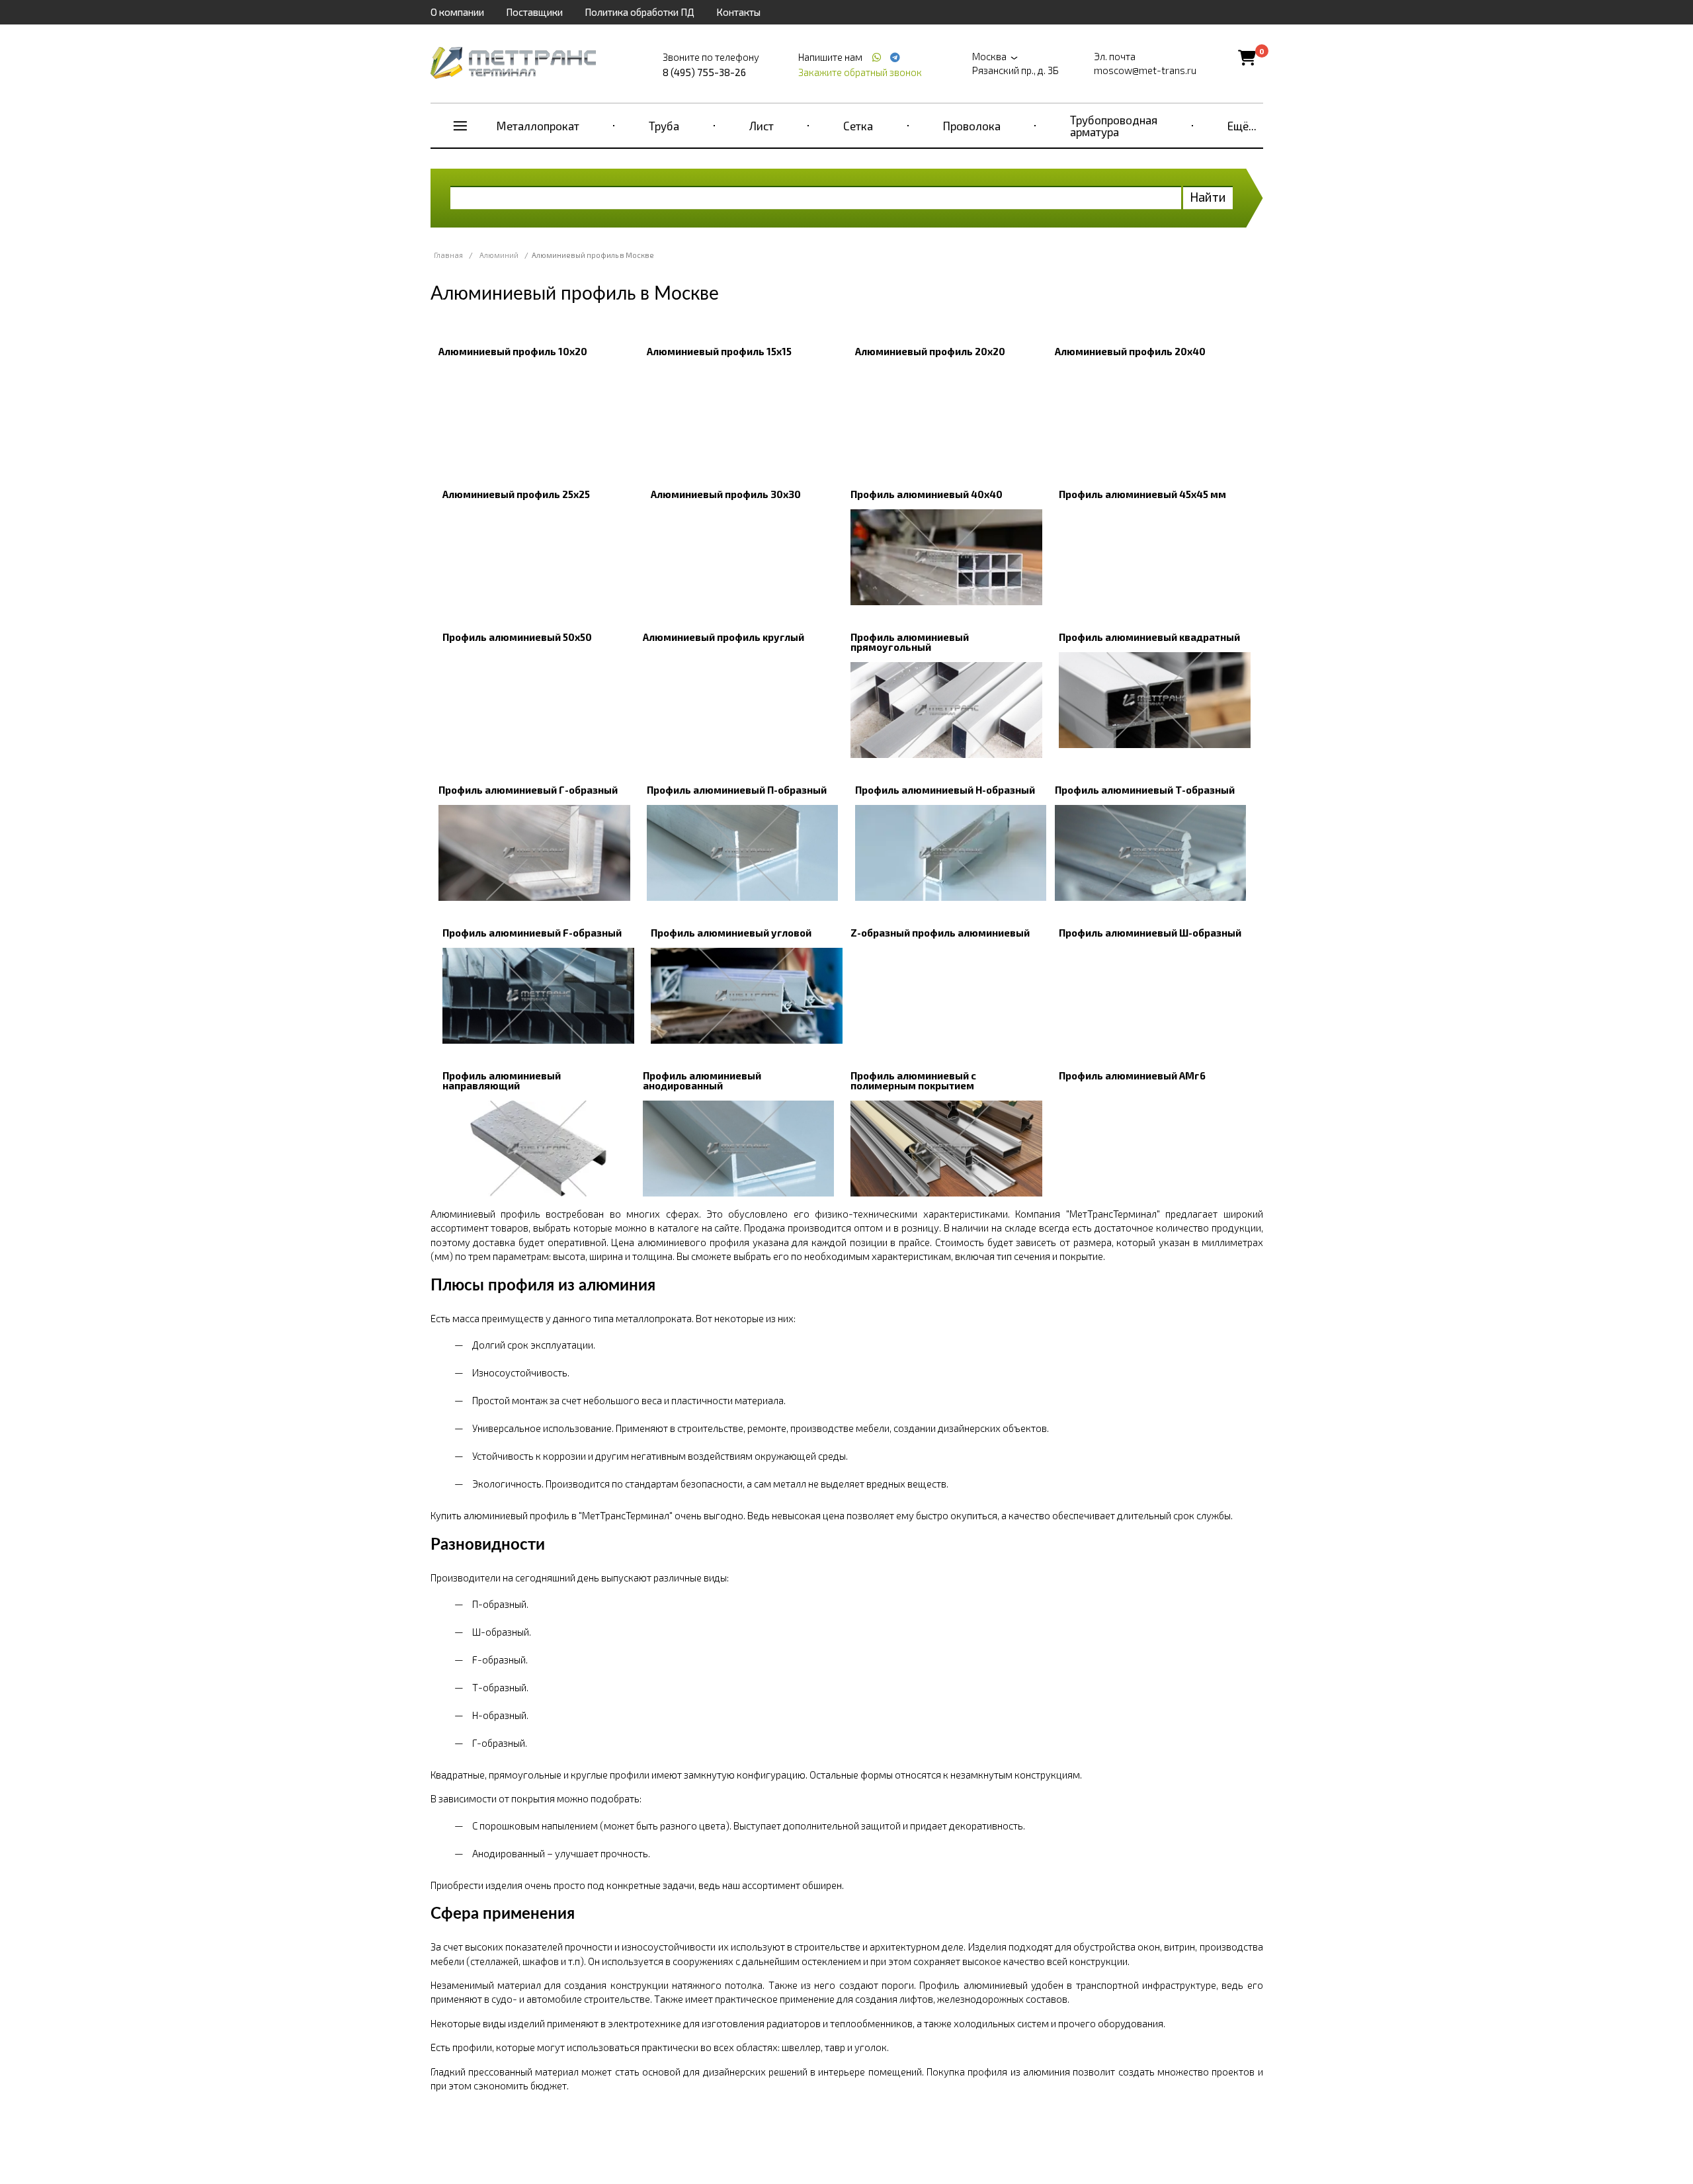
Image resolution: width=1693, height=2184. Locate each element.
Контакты (738, 12)
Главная (448, 255)
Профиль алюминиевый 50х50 (517, 637)
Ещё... (1242, 126)
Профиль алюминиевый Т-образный (1145, 790)
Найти (1208, 197)
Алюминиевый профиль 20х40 (1130, 351)
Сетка (858, 126)
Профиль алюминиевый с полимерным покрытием (913, 1080)
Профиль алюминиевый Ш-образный (1150, 933)
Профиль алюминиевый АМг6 (1132, 1075)
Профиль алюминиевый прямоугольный (910, 642)
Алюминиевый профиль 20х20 (930, 351)
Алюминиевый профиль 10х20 (513, 351)
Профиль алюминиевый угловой (731, 933)
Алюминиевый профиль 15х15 (719, 351)
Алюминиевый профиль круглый (723, 637)
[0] (1247, 57)
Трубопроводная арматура (1114, 126)
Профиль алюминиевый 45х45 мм (1142, 494)
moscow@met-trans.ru (1145, 70)
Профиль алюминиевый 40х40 (927, 494)
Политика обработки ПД (640, 12)
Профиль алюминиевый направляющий (502, 1080)
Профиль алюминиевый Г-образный (528, 790)
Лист (762, 126)
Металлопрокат (538, 126)
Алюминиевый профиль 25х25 (516, 494)
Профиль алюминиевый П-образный (737, 790)
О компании (457, 12)
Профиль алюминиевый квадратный (1149, 637)
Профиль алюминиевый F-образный (532, 933)
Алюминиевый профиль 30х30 (726, 494)
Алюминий (499, 255)
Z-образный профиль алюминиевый (940, 933)
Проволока (972, 126)
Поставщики (534, 12)
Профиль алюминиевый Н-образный (945, 790)
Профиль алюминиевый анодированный (702, 1080)
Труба (664, 126)
